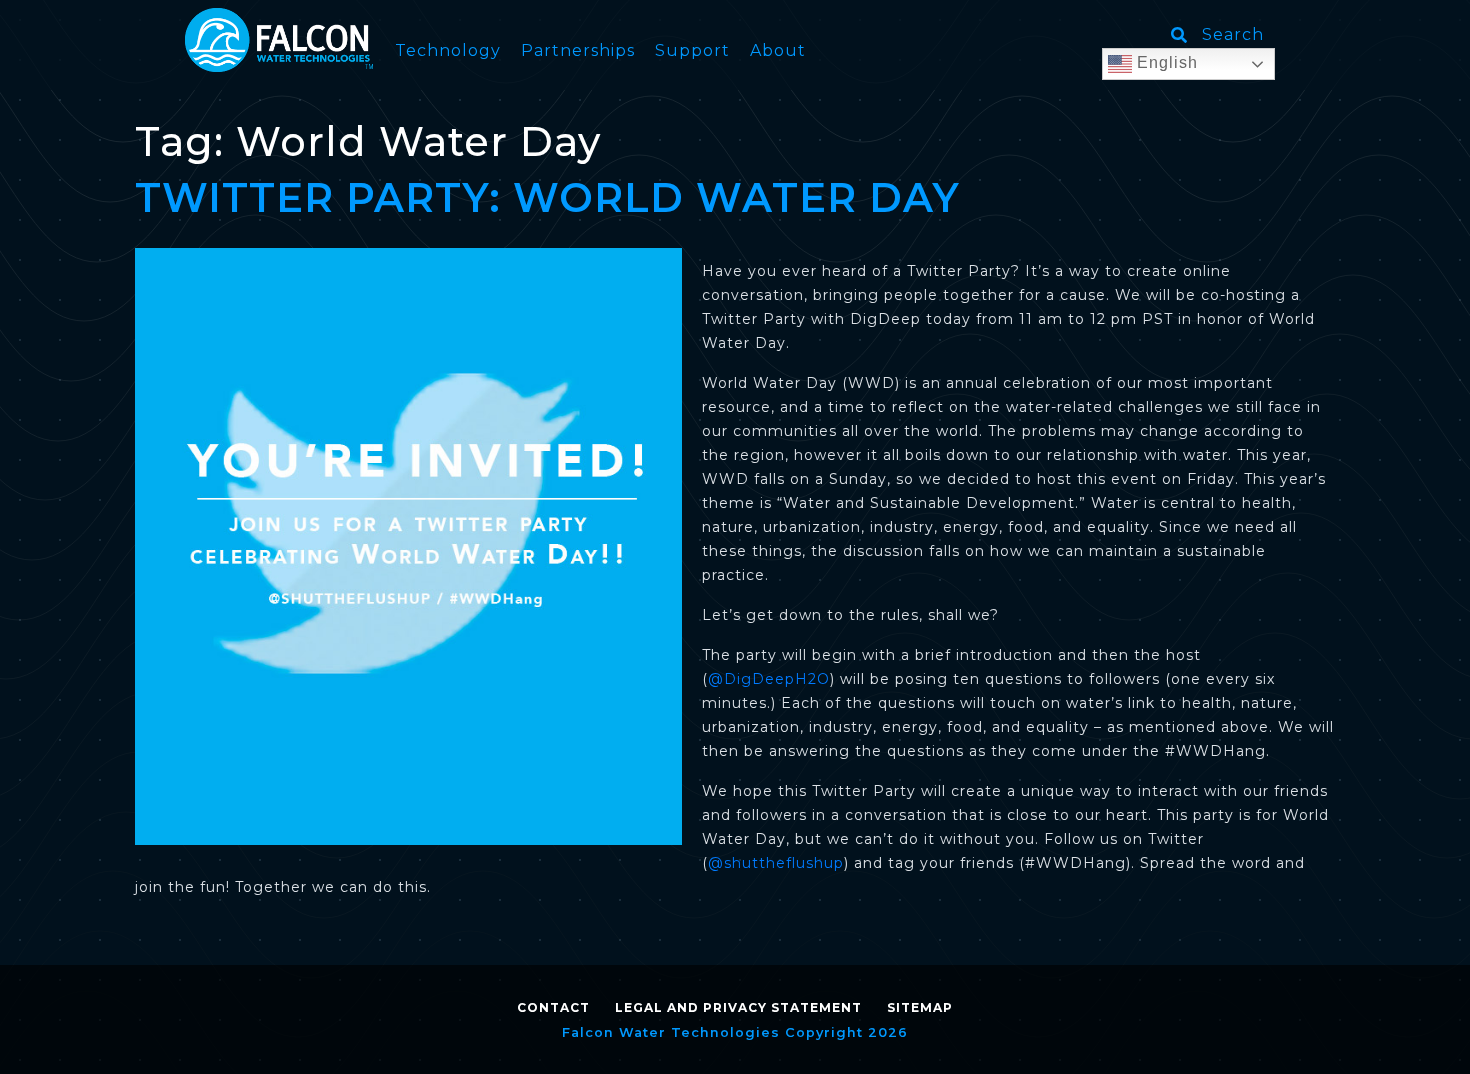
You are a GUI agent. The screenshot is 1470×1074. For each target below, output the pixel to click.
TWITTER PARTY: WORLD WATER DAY (547, 197)
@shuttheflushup (776, 863)
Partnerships (578, 50)
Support (692, 50)
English (1165, 62)
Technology (448, 50)
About (778, 50)
